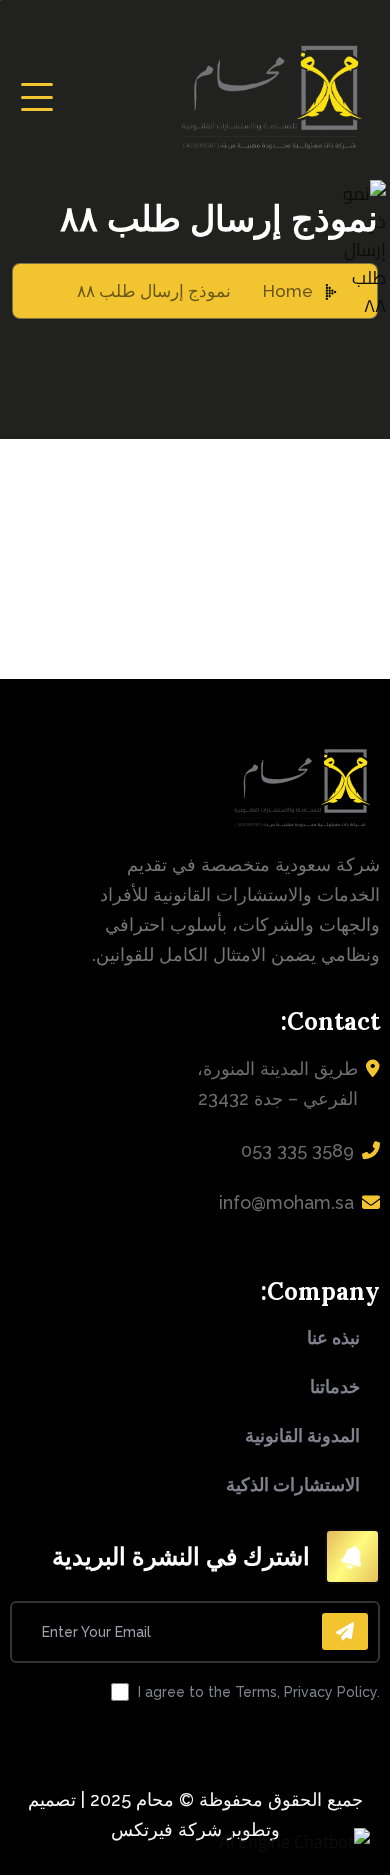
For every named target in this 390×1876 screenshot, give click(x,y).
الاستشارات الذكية (293, 1484)
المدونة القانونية (302, 1435)
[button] (294, 1842)
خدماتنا (335, 1386)
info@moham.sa (286, 1202)
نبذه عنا (333, 1337)
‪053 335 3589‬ (297, 1150)
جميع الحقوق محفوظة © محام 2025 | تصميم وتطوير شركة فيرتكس (195, 1814)
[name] (37, 97)
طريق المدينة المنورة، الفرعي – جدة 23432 (277, 1083)
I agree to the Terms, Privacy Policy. (259, 1692)
